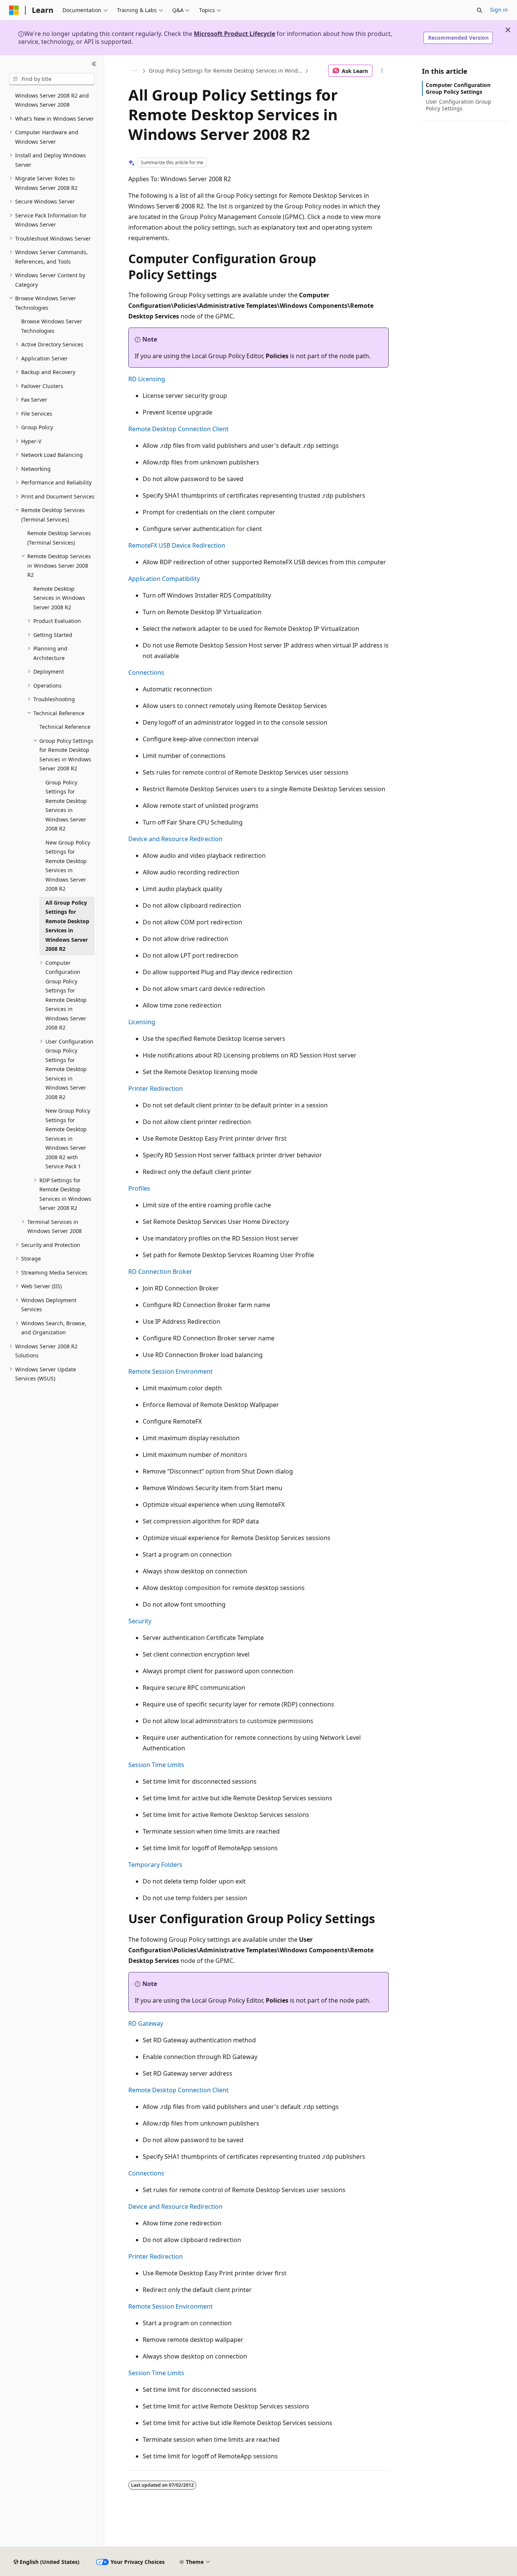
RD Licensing (147, 379)
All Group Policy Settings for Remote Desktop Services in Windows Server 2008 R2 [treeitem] (67, 926)
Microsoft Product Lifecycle (234, 34)
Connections (146, 672)
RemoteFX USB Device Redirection (177, 545)
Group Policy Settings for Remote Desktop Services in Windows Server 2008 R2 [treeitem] (66, 806)
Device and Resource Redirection (175, 839)
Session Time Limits (156, 1765)
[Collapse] (94, 64)
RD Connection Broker (160, 1272)
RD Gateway (146, 2023)
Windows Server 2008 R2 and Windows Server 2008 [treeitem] (52, 100)
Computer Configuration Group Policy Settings (458, 88)
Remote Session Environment (171, 1371)
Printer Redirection (156, 1088)
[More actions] (382, 71)
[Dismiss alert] (508, 30)
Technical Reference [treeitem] (65, 727)
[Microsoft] (14, 10)
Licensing (142, 1022)
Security (140, 1621)
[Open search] (480, 10)
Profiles (139, 1188)
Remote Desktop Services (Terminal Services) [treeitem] (59, 538)
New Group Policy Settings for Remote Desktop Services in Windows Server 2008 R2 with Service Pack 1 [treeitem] (68, 1138)
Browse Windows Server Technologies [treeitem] (52, 326)
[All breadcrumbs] (135, 71)
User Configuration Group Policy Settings (459, 105)
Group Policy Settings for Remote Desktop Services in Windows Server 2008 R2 (226, 71)
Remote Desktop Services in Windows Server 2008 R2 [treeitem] (59, 598)
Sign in (499, 10)
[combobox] (52, 79)
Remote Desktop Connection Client (178, 429)
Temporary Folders (155, 1865)
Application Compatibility (164, 579)
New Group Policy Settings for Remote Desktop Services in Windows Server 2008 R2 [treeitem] (68, 866)
